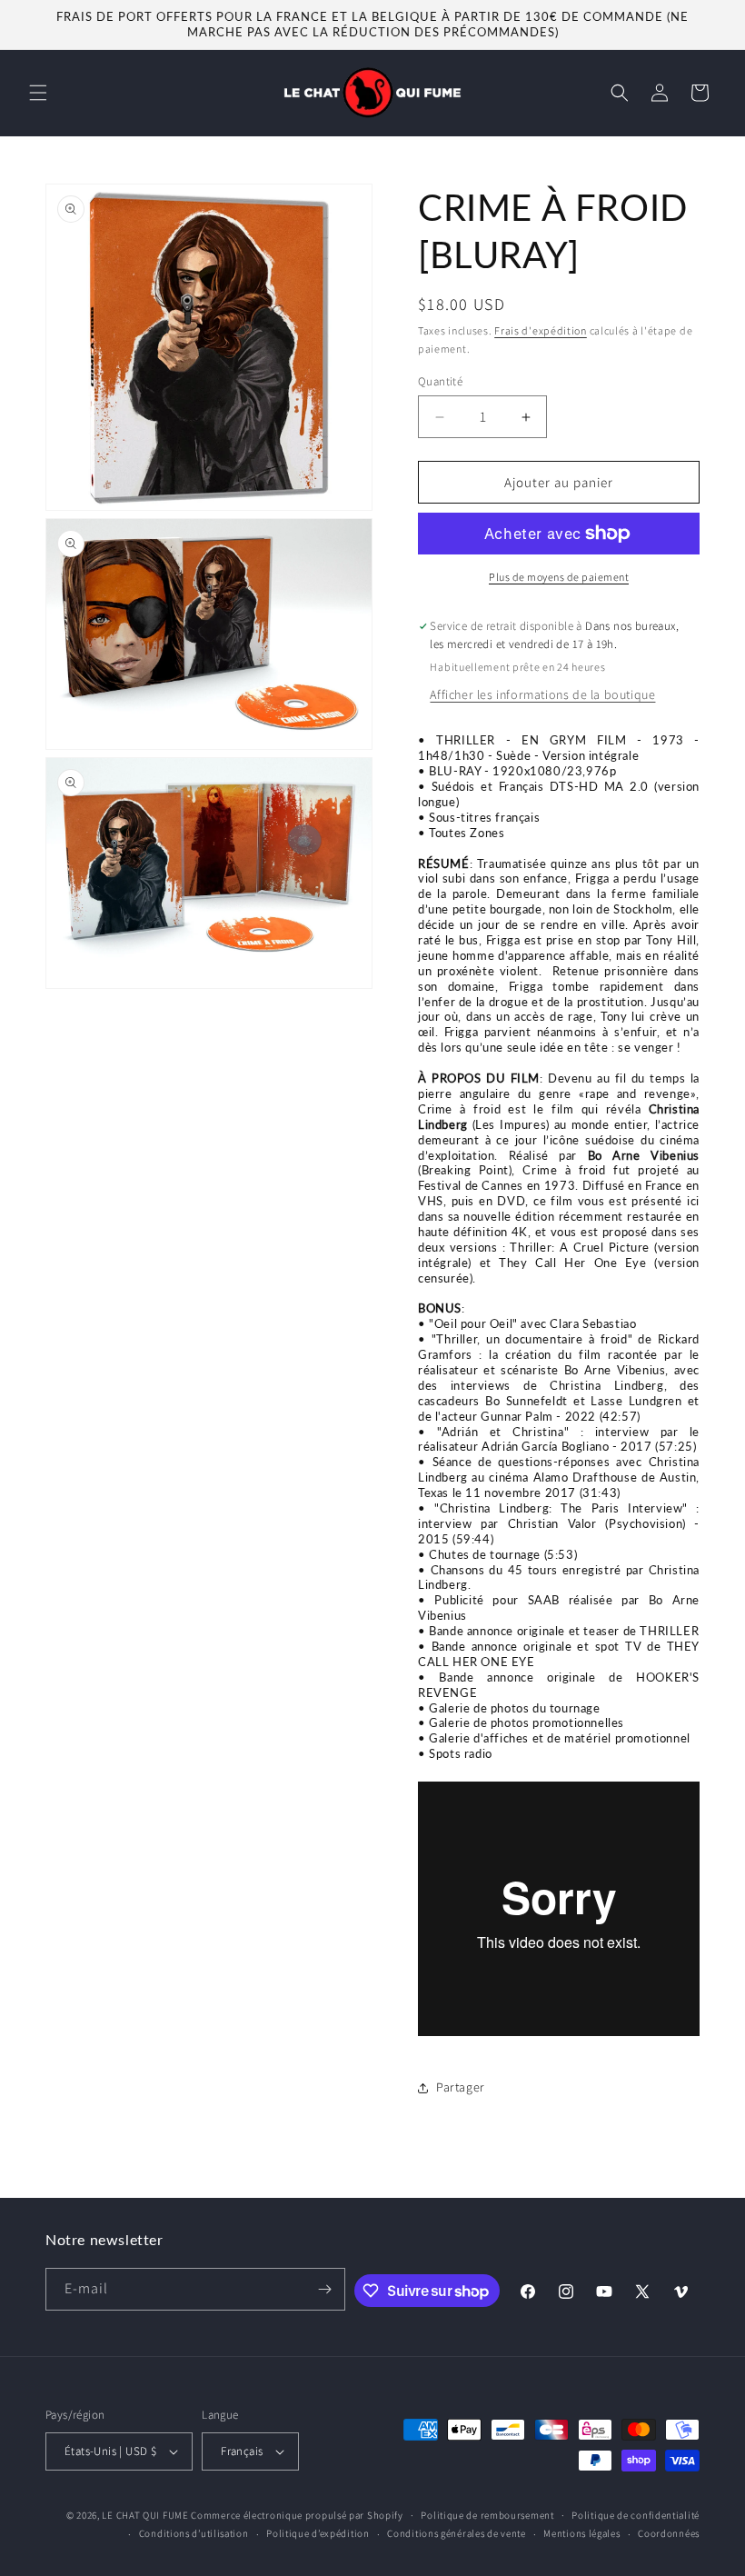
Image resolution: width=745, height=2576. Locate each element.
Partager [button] (461, 2087)
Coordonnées (669, 2533)
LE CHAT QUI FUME (145, 2515)
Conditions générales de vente (456, 2533)
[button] (38, 93)
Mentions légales (581, 2533)
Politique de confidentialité (636, 2515)
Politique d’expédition (318, 2533)
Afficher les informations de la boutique (542, 694)
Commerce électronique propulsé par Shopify (297, 2515)
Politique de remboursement (487, 2515)
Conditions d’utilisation (194, 2533)
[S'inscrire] (324, 2289)
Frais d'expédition (541, 330)
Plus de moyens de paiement (559, 577)
